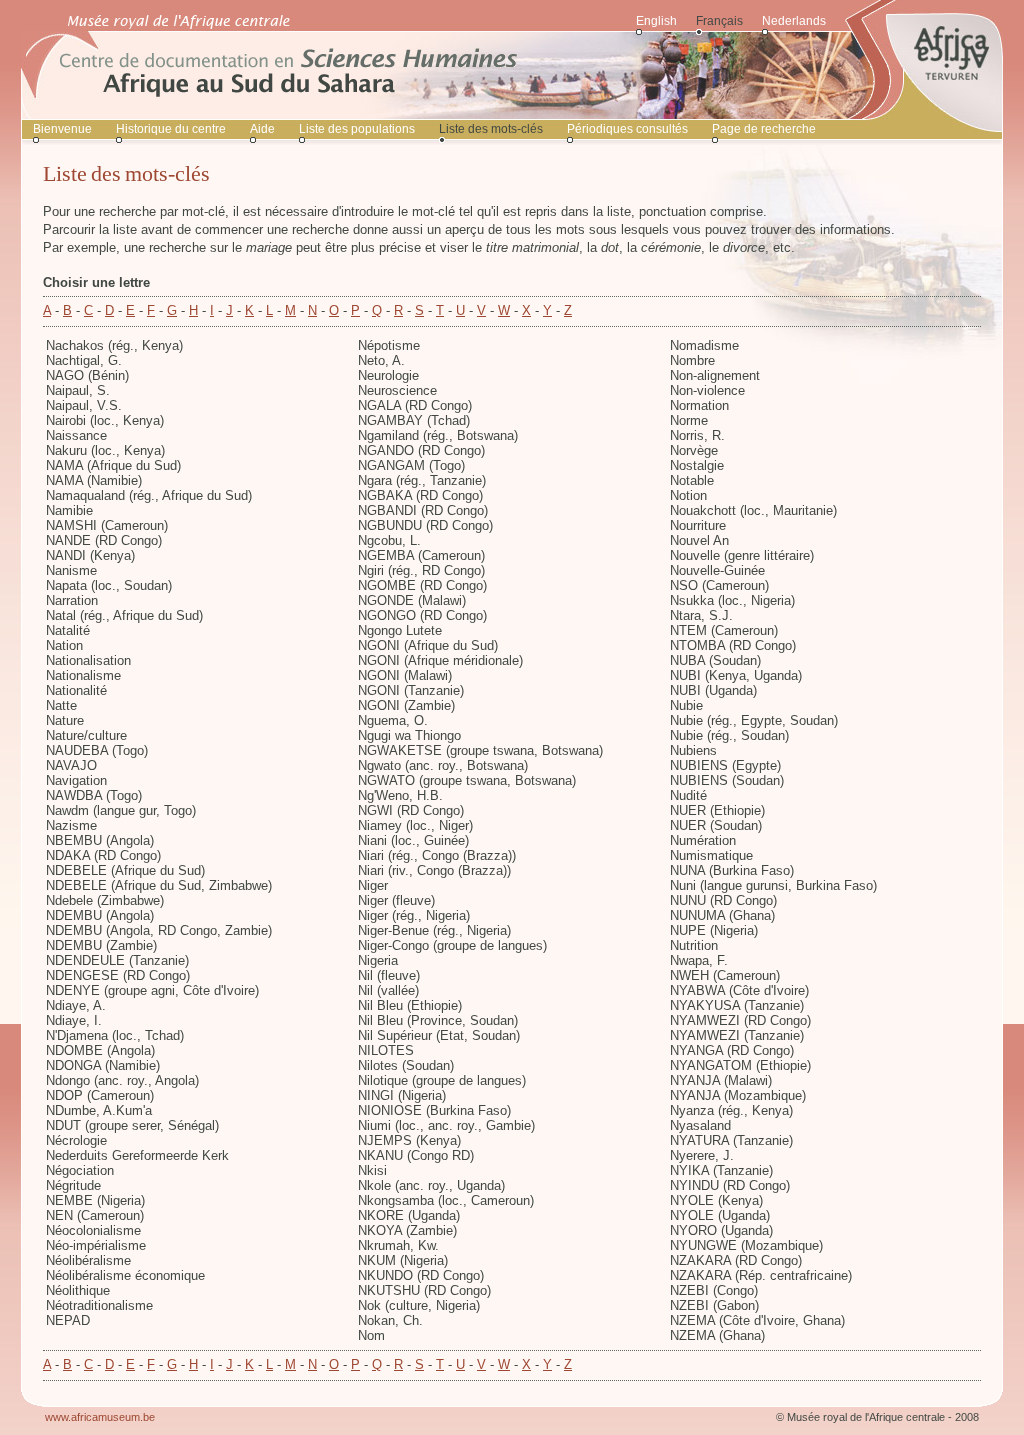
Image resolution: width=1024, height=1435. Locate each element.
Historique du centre (171, 129)
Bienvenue (62, 129)
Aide (262, 129)
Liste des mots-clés (491, 129)
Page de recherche (764, 129)
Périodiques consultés (627, 129)
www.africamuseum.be (100, 1417)
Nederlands (794, 21)
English (656, 21)
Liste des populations (357, 129)
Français (719, 21)
